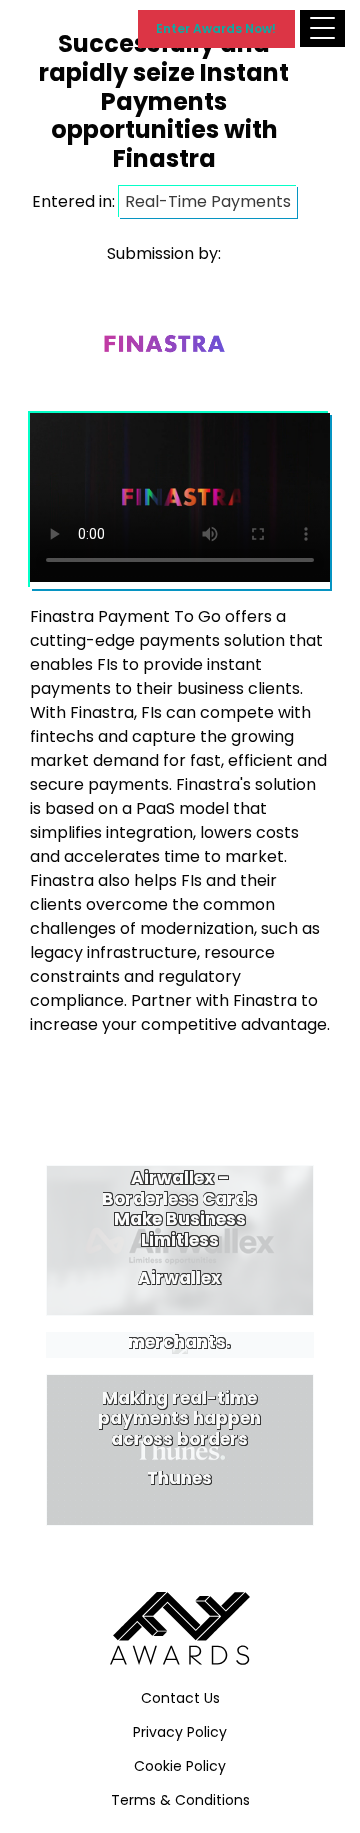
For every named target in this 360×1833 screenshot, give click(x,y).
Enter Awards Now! (216, 28)
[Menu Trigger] (322, 28)
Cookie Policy (180, 1766)
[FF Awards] (180, 1628)
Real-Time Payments (208, 201)
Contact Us (180, 1698)
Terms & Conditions (180, 1800)
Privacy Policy (180, 1732)
